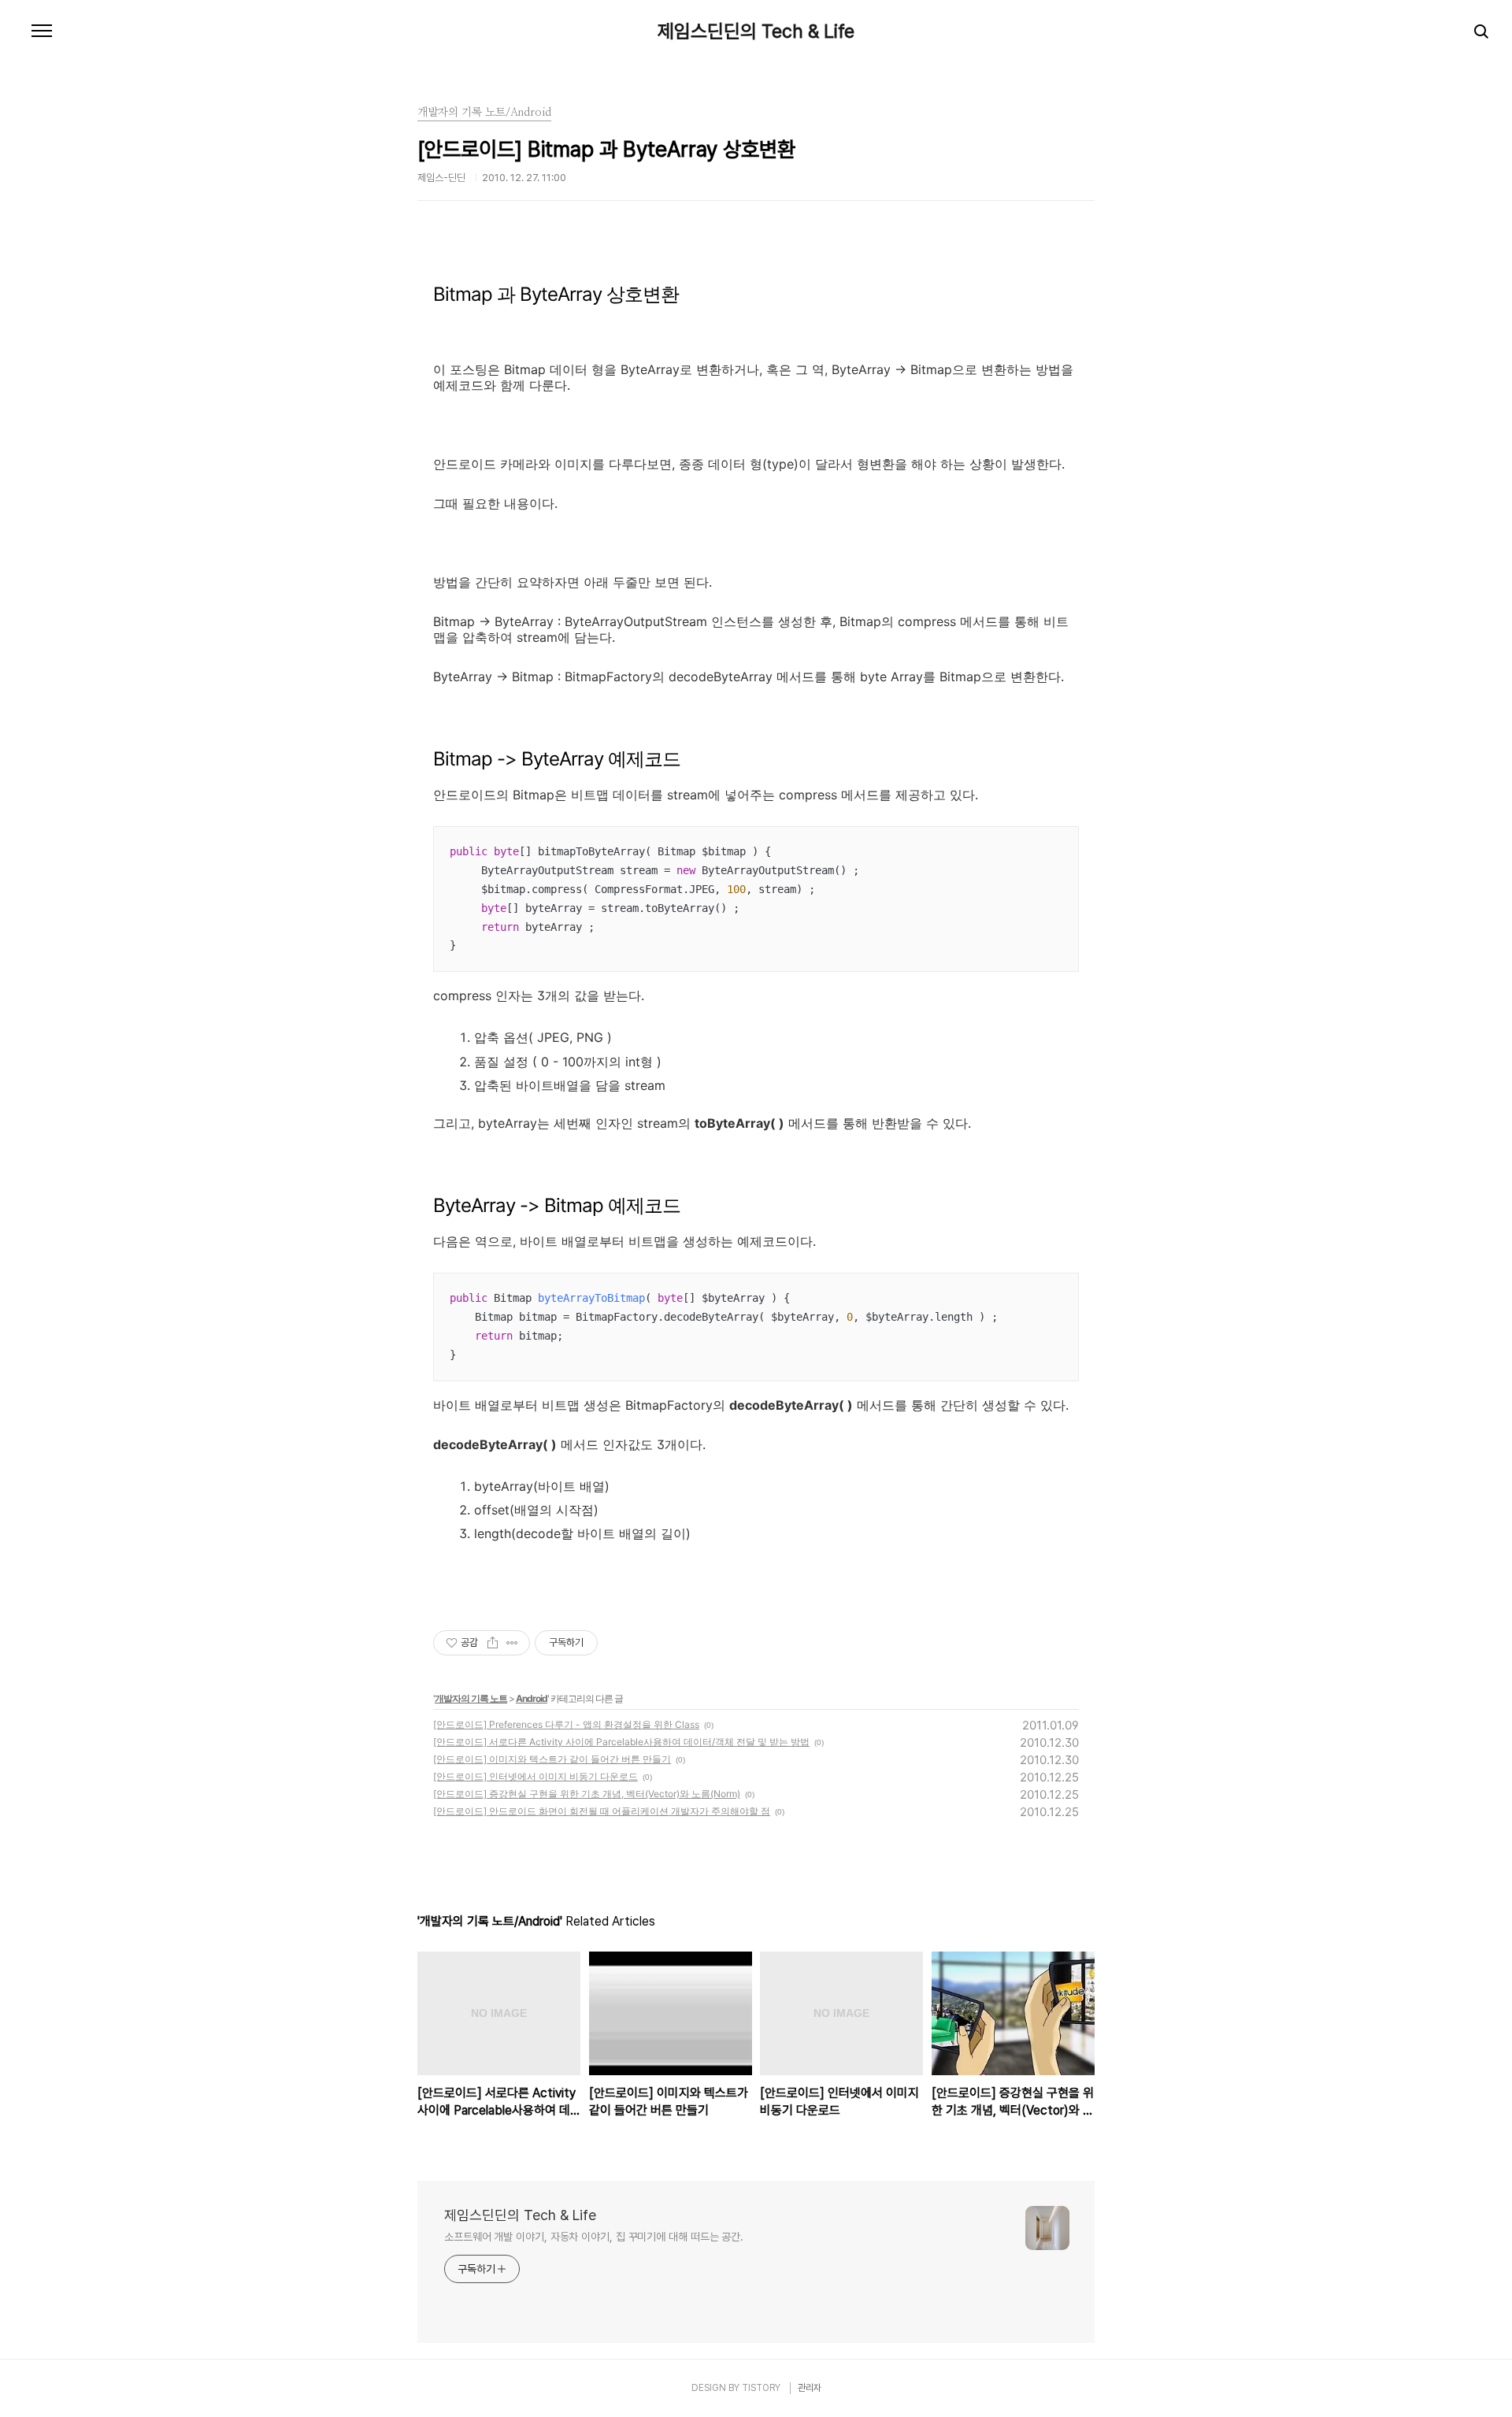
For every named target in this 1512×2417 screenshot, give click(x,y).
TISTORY (761, 2388)
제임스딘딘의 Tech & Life (756, 32)
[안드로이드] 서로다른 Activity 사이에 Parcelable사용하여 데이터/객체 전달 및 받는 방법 (621, 1742)
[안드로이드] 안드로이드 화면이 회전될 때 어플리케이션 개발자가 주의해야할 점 (602, 1811)
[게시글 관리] (512, 1643)
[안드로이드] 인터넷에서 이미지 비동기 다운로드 (535, 1776)
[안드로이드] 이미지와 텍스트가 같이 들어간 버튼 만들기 (552, 1759)
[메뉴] (42, 32)
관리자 (810, 2388)
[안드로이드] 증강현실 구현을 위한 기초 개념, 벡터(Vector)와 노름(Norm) (587, 1794)
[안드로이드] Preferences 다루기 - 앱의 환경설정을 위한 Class (566, 1724)
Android (532, 1698)
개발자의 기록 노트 (471, 1698)
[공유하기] (493, 1643)
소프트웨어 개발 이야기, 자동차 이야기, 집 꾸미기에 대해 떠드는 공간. (594, 2237)
